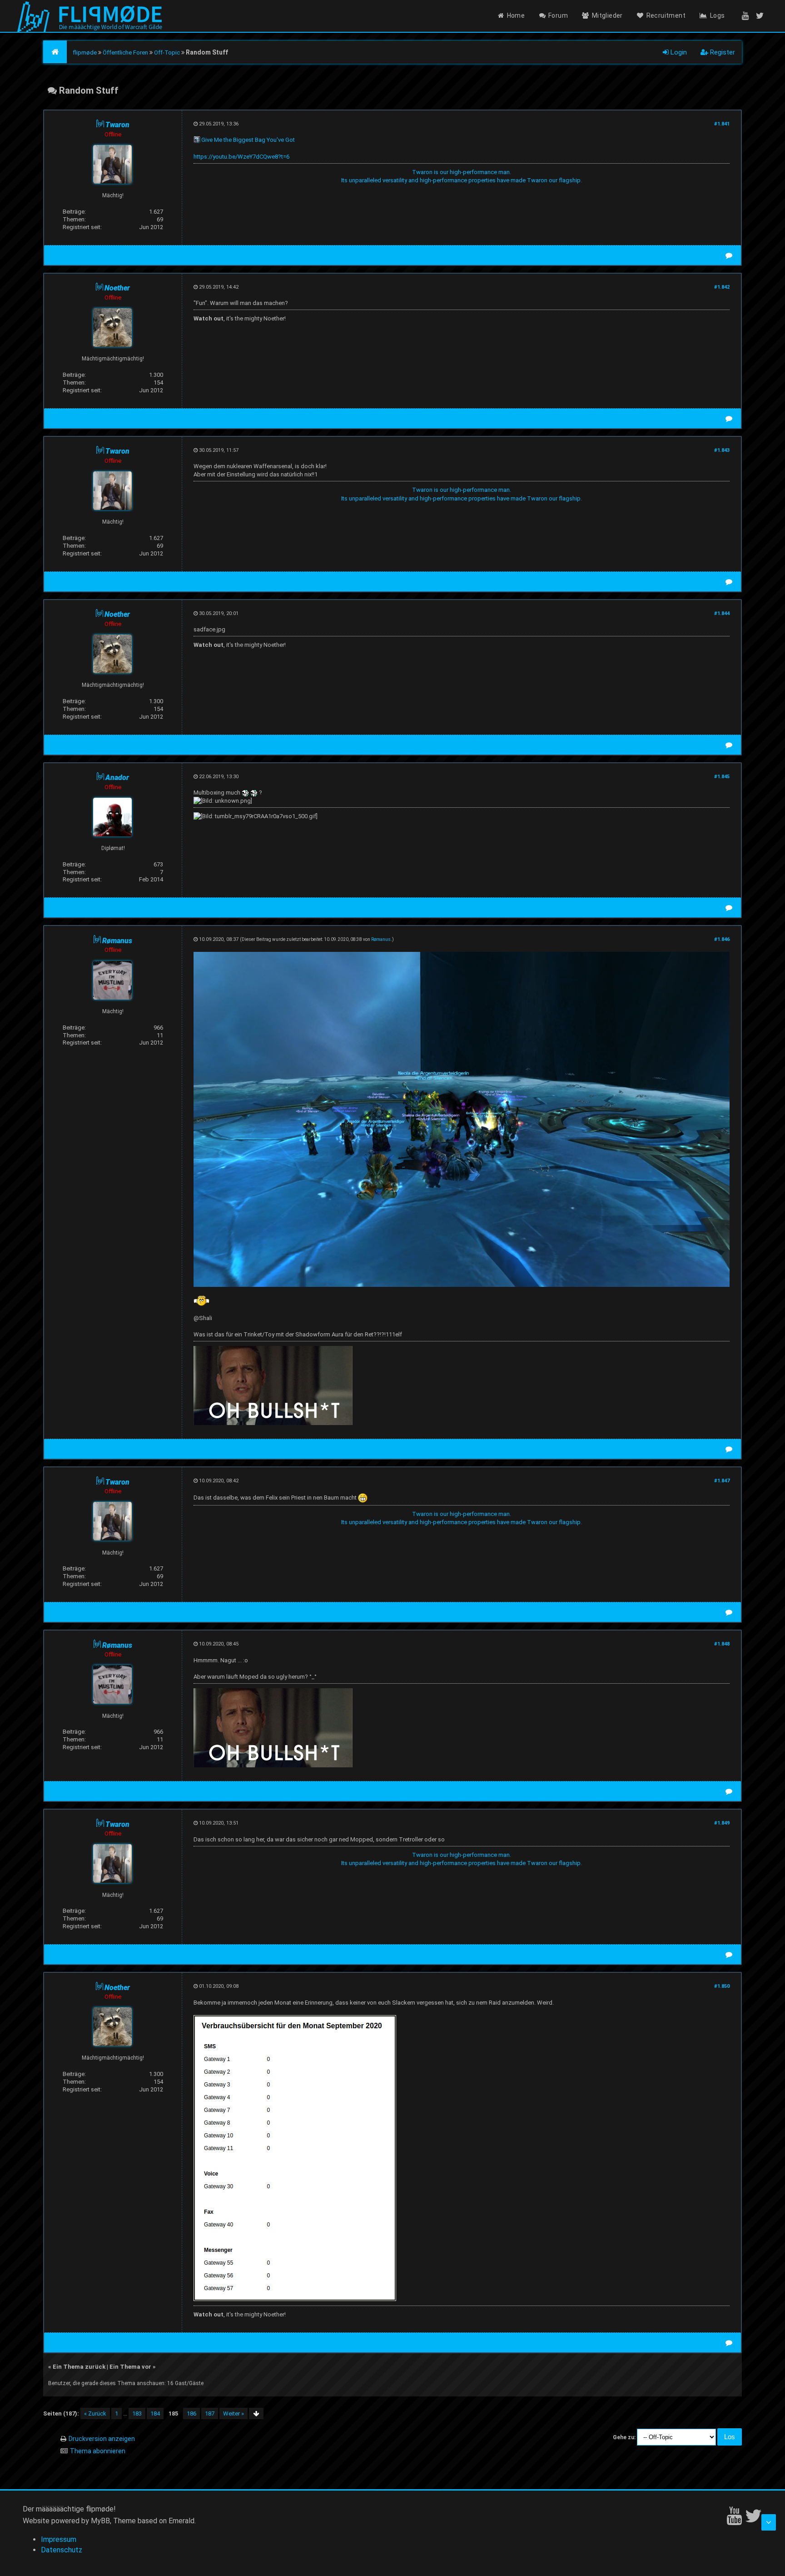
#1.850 (722, 1986)
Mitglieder (607, 15)
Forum (558, 15)
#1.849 (722, 1823)
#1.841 (722, 124)
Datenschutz (62, 2550)
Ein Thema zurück (79, 2367)
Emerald (181, 2521)
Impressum (59, 2539)
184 (155, 2413)
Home (516, 15)
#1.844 (722, 613)
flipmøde (85, 53)
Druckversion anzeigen (102, 2439)
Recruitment (666, 15)
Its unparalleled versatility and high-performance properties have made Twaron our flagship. (462, 180)
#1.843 (722, 450)
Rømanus (381, 939)
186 (191, 2413)
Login (678, 52)
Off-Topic (167, 53)
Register (722, 52)
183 (137, 2413)
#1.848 (722, 1644)
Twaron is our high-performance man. (462, 172)
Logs (718, 15)
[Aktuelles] (761, 15)
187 (210, 2413)
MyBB (100, 2521)
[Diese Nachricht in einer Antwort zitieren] (729, 255)
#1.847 (722, 1481)
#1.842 (722, 287)
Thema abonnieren (98, 2451)
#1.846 (722, 939)
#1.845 (722, 777)
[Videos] (742, 15)
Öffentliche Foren (125, 53)
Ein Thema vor (130, 2367)
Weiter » (234, 2413)
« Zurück (95, 2413)
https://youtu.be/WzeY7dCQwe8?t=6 (241, 157)
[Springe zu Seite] (256, 2413)
